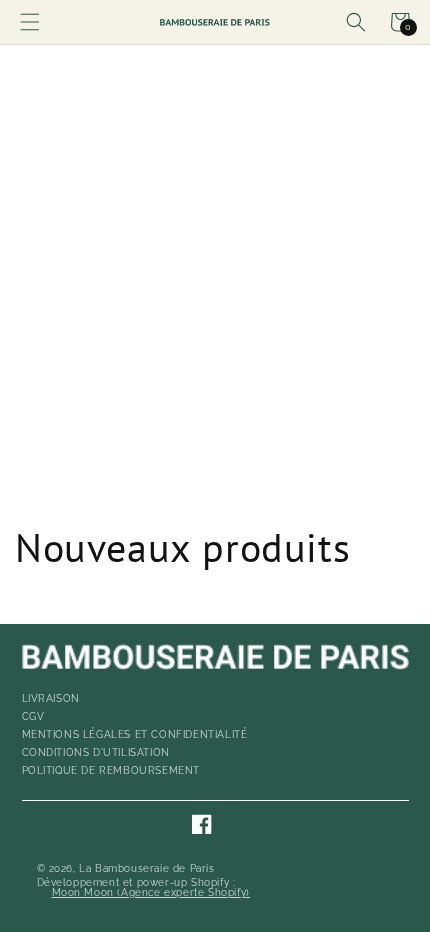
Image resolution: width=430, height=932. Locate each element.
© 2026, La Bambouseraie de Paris (126, 869)
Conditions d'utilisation (96, 752)
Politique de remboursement (111, 770)
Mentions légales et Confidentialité (135, 734)
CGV (33, 716)
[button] (30, 22)
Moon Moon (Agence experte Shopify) (151, 893)
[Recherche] (356, 22)
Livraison (51, 698)
